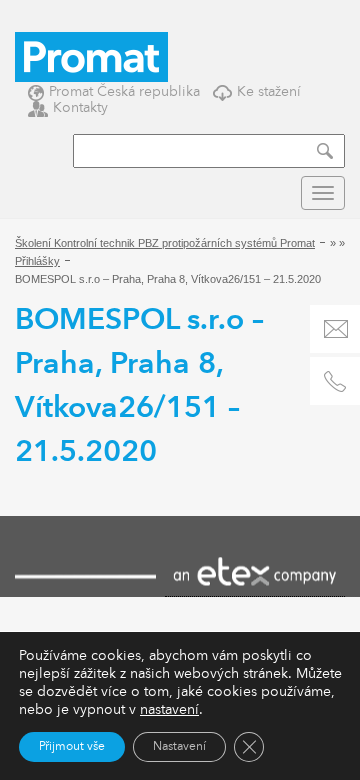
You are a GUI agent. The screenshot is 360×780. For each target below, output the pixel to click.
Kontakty (80, 107)
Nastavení (179, 747)
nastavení (169, 710)
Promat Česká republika (124, 91)
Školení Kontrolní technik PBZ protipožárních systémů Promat (165, 243)
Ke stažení (269, 91)
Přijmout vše (72, 747)
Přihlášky (37, 261)
